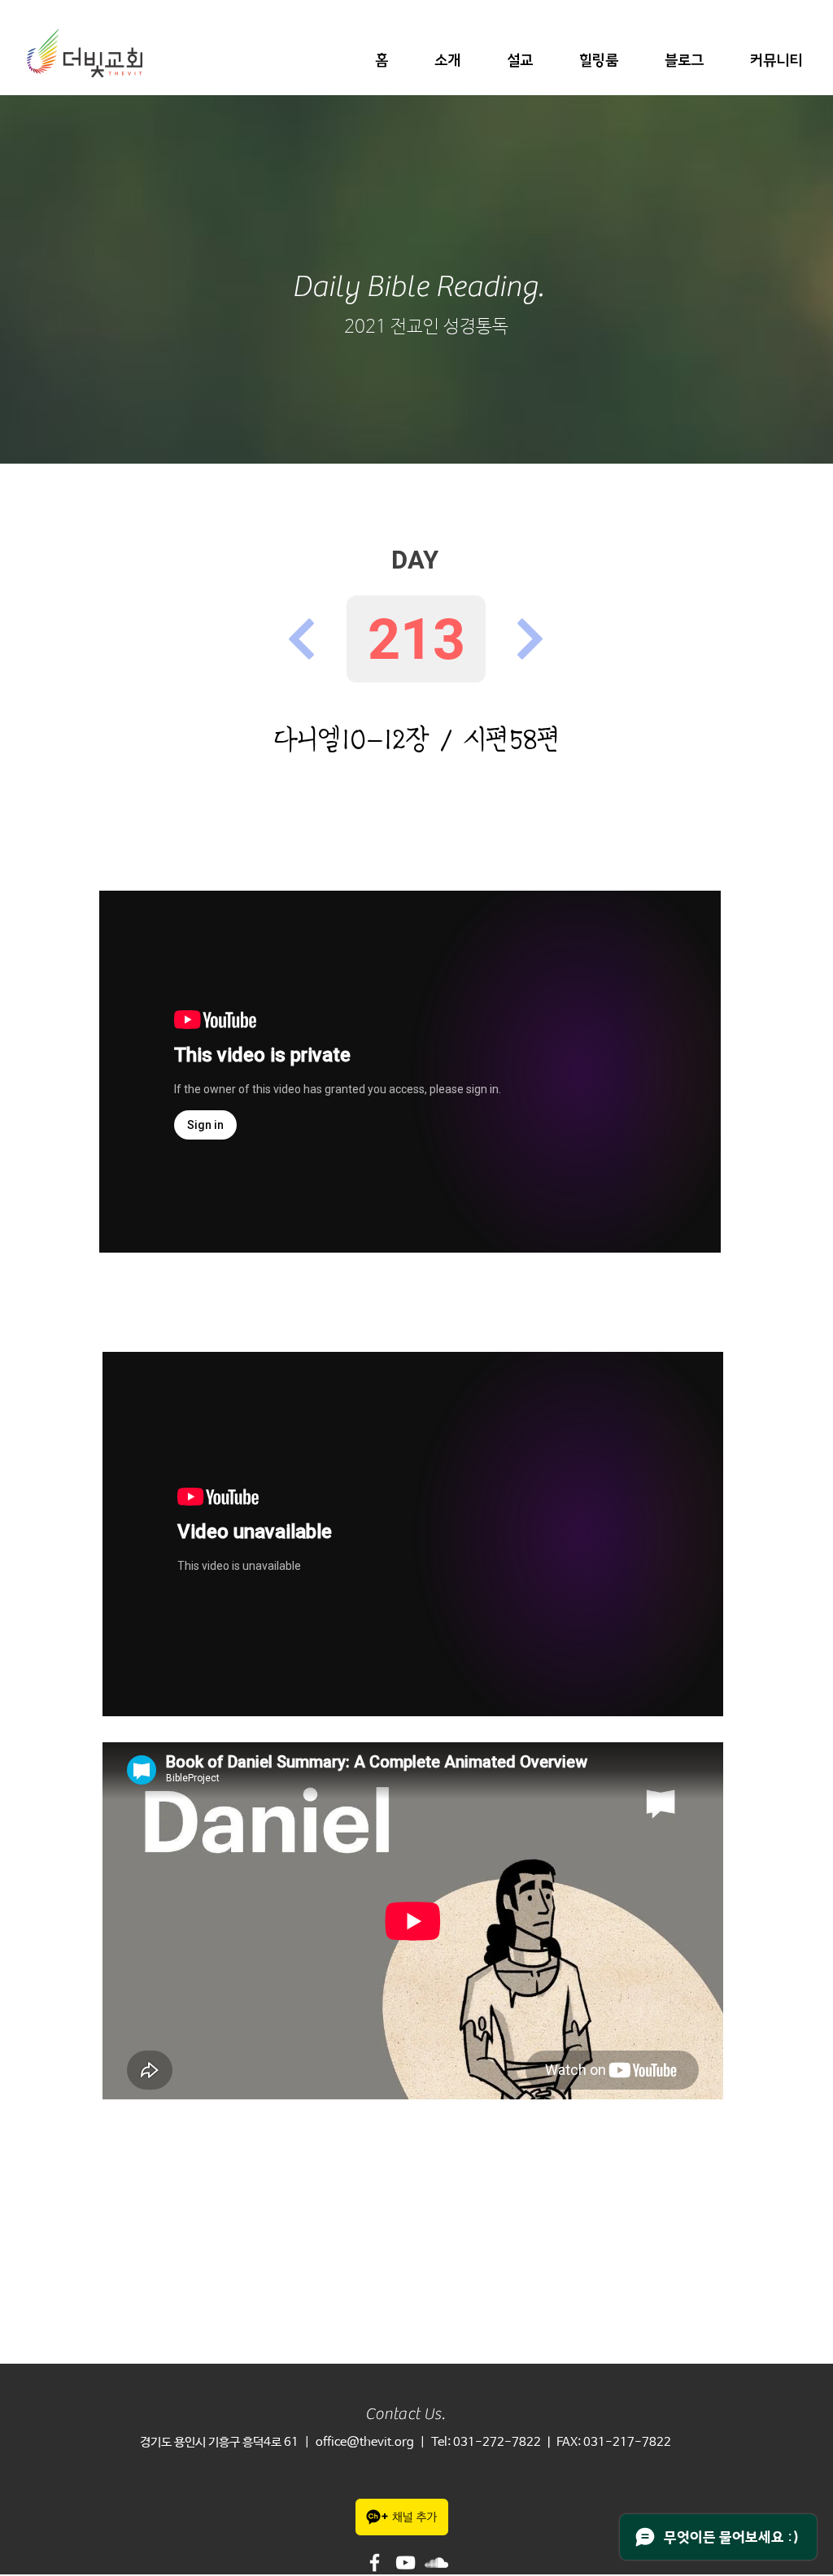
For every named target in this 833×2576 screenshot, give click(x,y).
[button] (447, 61)
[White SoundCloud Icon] (436, 2563)
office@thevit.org (365, 2442)
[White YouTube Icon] (406, 2563)
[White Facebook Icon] (375, 2563)
